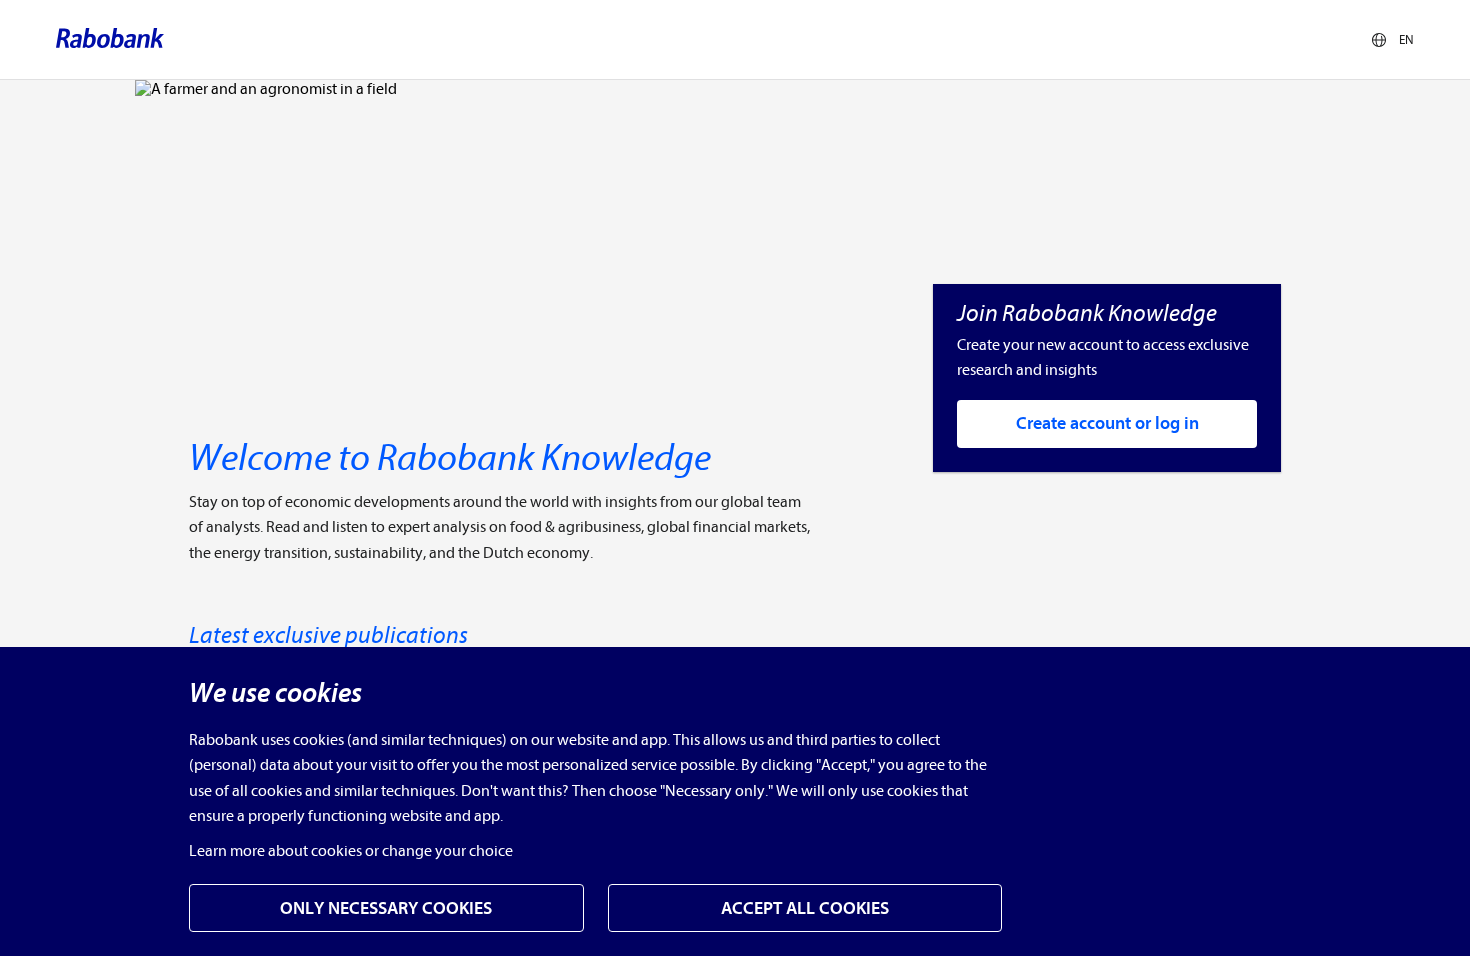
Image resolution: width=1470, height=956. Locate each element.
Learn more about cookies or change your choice (351, 851)
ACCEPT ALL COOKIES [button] (805, 908)
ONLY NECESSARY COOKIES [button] (386, 908)
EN (1406, 39)
